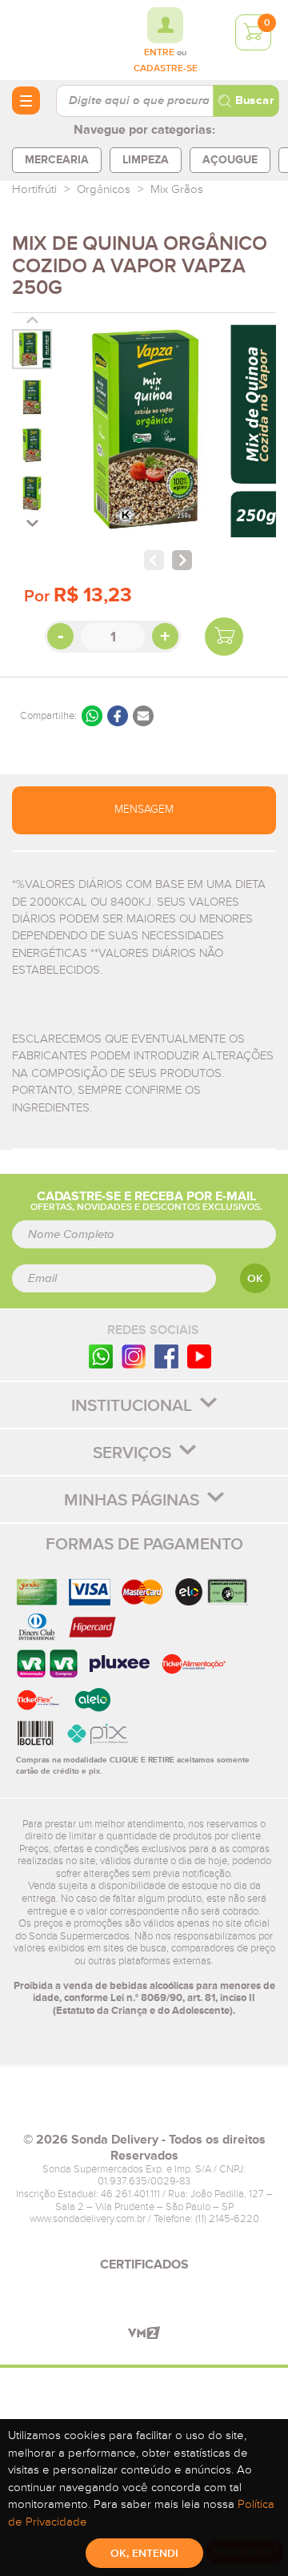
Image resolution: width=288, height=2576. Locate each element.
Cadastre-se (166, 69)
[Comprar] (224, 637)
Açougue (230, 160)
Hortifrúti (34, 189)
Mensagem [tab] (144, 810)
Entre (159, 53)
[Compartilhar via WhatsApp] (92, 716)
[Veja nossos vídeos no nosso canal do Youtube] (199, 1356)
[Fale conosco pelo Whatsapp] (101, 1356)
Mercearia (57, 160)
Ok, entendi (144, 2554)
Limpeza (146, 160)
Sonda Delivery (144, 2106)
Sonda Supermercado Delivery (56, 39)
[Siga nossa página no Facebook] (166, 1356)
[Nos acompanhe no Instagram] (134, 1356)
